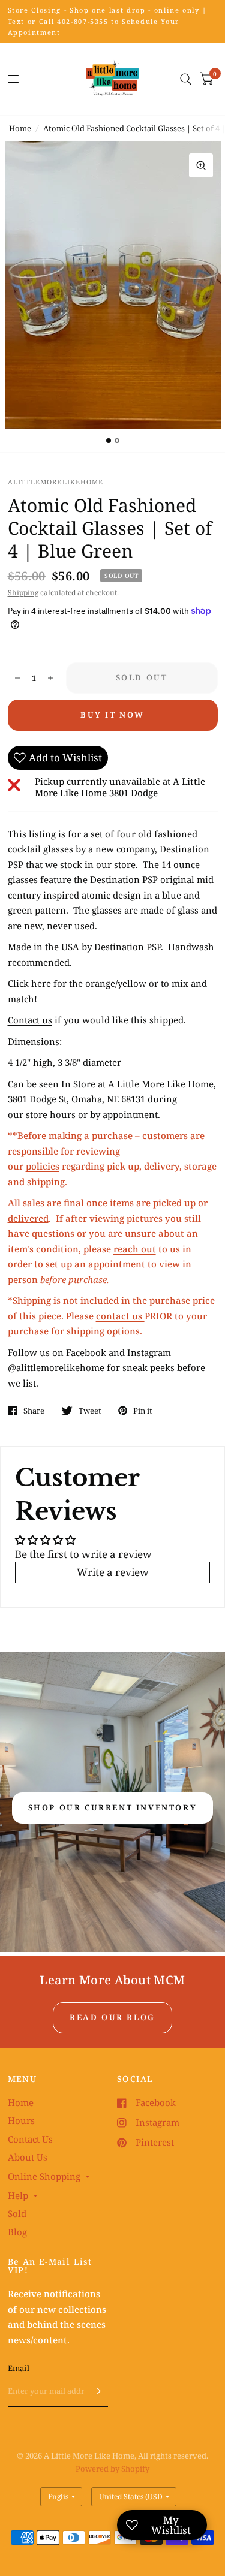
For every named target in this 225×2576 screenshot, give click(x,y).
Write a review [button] (113, 1572)
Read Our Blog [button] (112, 2017)
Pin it (143, 1411)
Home (20, 128)
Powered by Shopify (112, 2469)
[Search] (186, 79)
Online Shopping (44, 2176)
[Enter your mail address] (96, 2391)
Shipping (23, 593)
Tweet (90, 1411)
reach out (135, 1249)
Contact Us (30, 2139)
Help (18, 2195)
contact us (120, 1316)
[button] (113, 1808)
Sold (17, 2213)
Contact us (30, 1020)
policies (43, 1166)
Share (34, 1411)
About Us (28, 2157)
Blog (17, 2232)
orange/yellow (116, 983)
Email (19, 2368)
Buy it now (112, 715)
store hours (51, 1114)
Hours (21, 2120)
